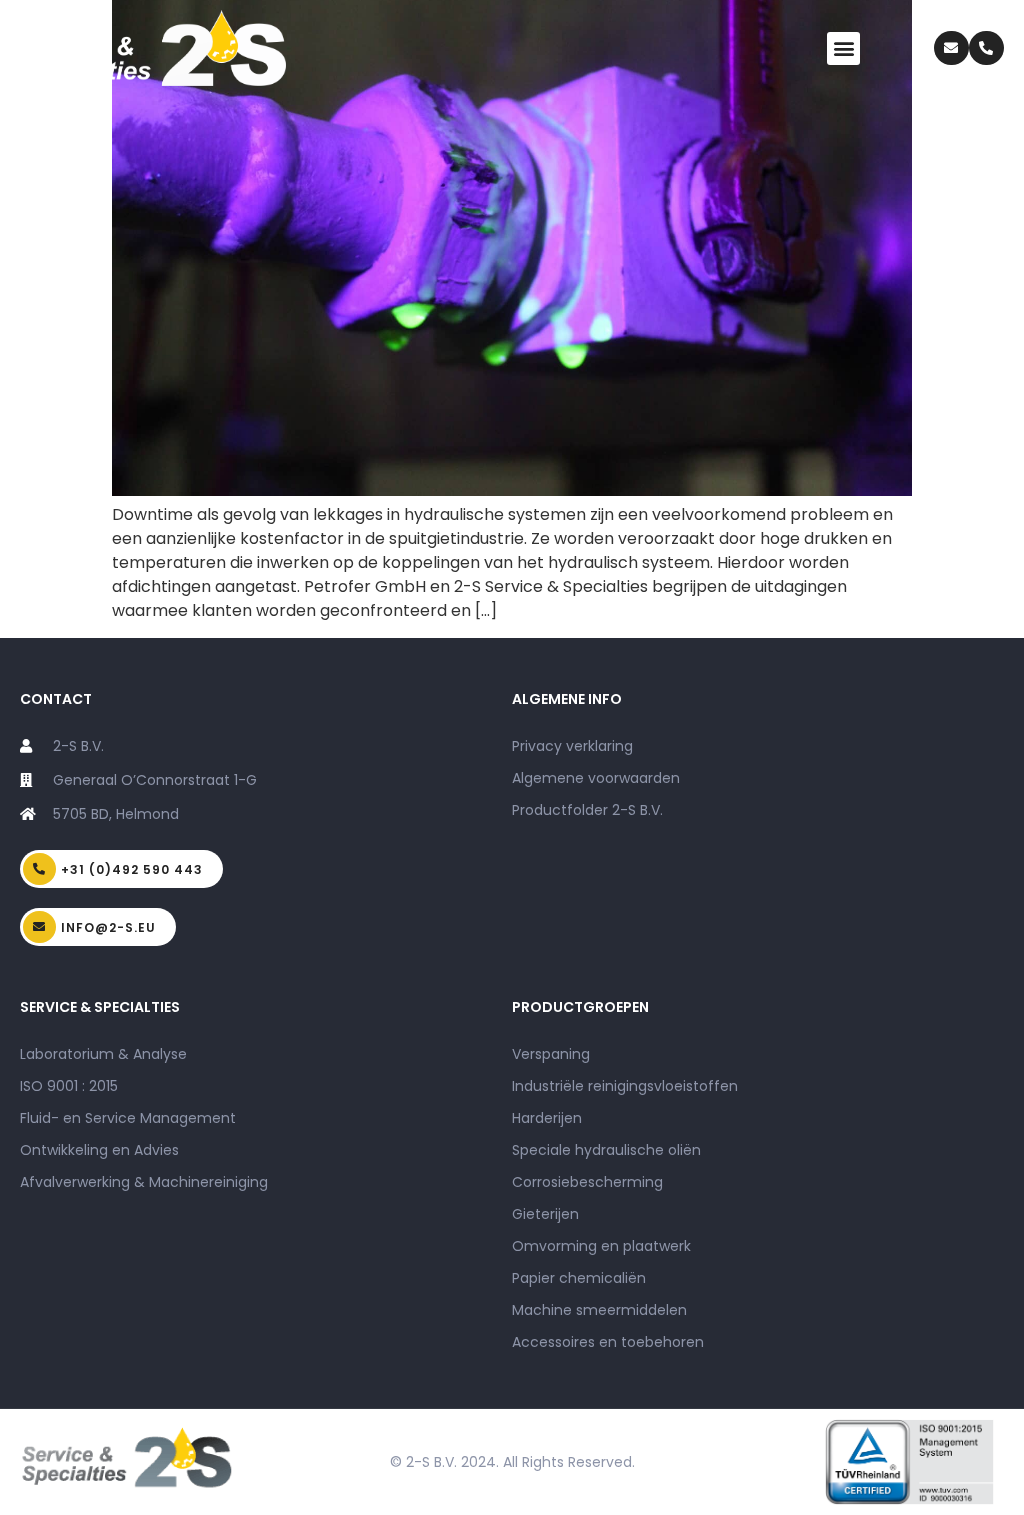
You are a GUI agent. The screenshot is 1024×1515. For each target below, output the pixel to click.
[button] (843, 48)
